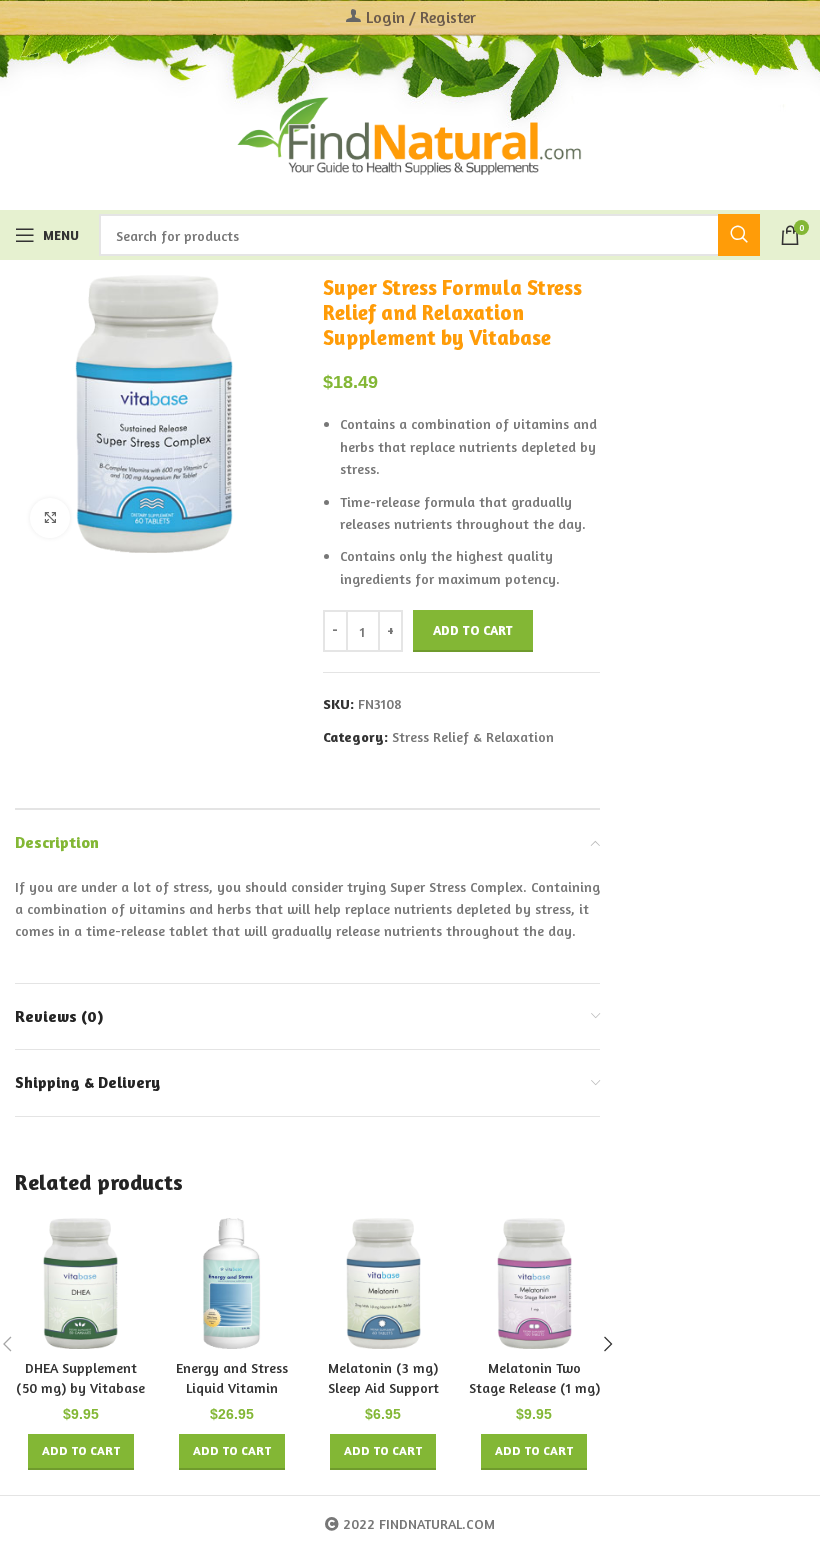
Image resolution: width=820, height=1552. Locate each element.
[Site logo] (410, 133)
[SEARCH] (739, 235)
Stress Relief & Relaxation (473, 736)
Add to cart (473, 630)
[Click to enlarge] (50, 518)
